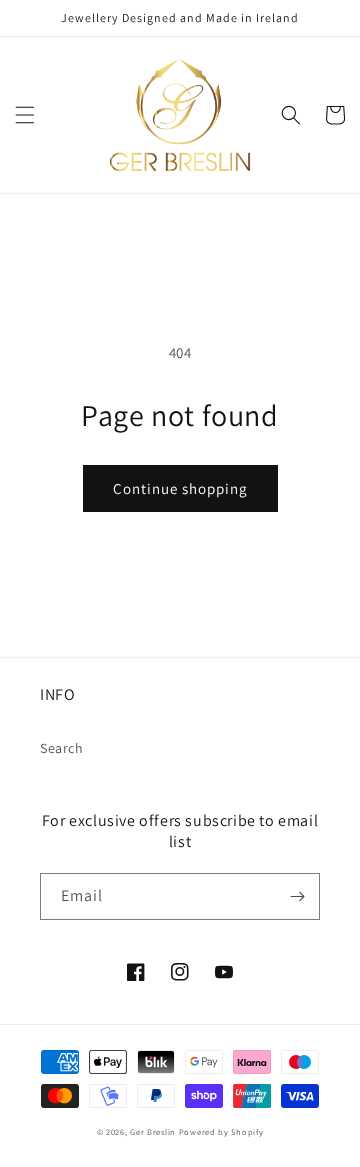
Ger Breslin (153, 1131)
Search (62, 748)
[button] (25, 115)
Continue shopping (180, 488)
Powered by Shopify (221, 1131)
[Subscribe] (297, 896)
